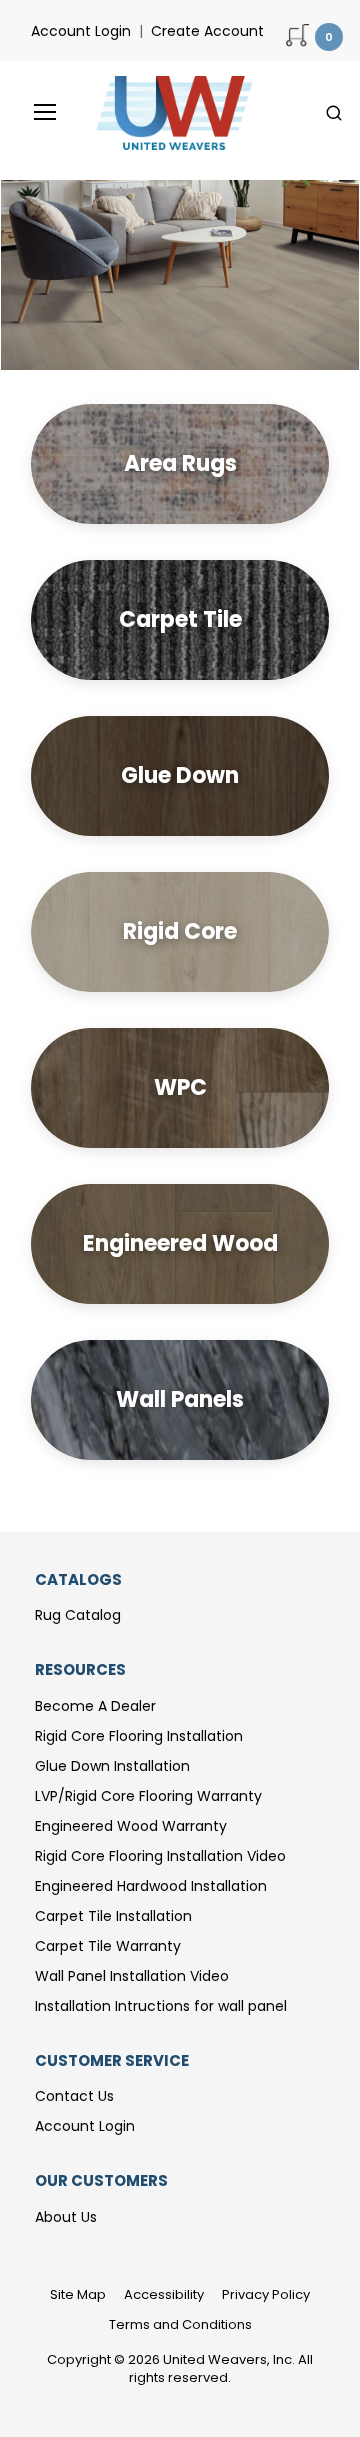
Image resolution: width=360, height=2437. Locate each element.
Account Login (81, 31)
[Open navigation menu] (31, 112)
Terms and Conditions (180, 2324)
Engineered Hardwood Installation (151, 1886)
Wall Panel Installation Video (132, 1976)
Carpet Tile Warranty (108, 1946)
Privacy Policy (266, 2294)
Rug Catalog (78, 1615)
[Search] (334, 113)
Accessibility (164, 2294)
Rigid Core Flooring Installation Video (160, 1856)
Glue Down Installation (112, 1766)
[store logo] (169, 113)
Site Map (78, 2294)
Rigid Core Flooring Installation (139, 1736)
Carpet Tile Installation (113, 1916)
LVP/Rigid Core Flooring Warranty (148, 1796)
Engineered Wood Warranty (131, 1826)
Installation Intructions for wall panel (161, 2006)
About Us (66, 2217)
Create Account (207, 31)
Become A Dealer (95, 1706)
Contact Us (74, 2096)
